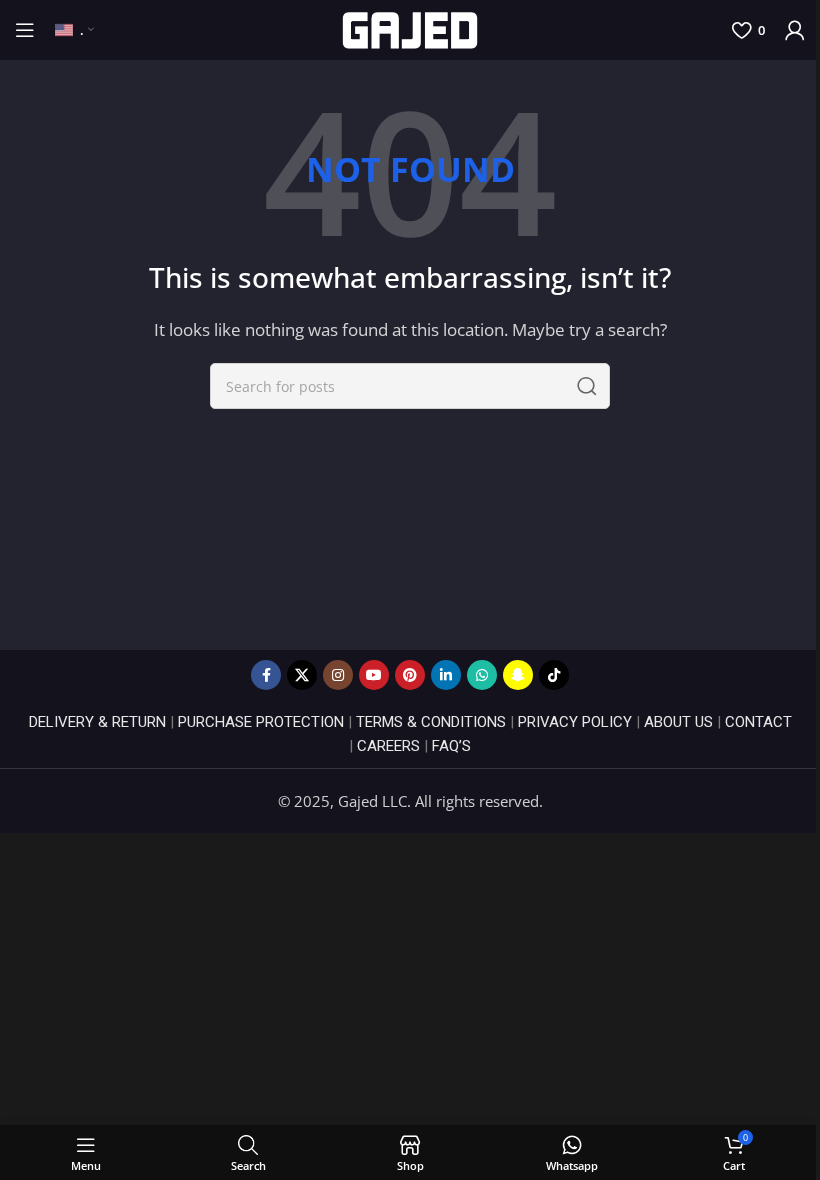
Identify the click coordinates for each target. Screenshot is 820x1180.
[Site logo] (410, 28)
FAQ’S (451, 746)
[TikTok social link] (554, 675)
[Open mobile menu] (25, 30)
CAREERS (388, 746)
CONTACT (758, 722)
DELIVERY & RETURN (97, 722)
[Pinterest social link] (410, 675)
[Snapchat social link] (518, 675)
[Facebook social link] (266, 675)
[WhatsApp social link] (482, 675)
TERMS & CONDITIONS (431, 722)
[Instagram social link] (338, 675)
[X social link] (302, 675)
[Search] (587, 386)
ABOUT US (678, 722)
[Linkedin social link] (446, 675)
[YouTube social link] (374, 675)
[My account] (795, 30)
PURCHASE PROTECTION (261, 722)
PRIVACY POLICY (575, 722)
